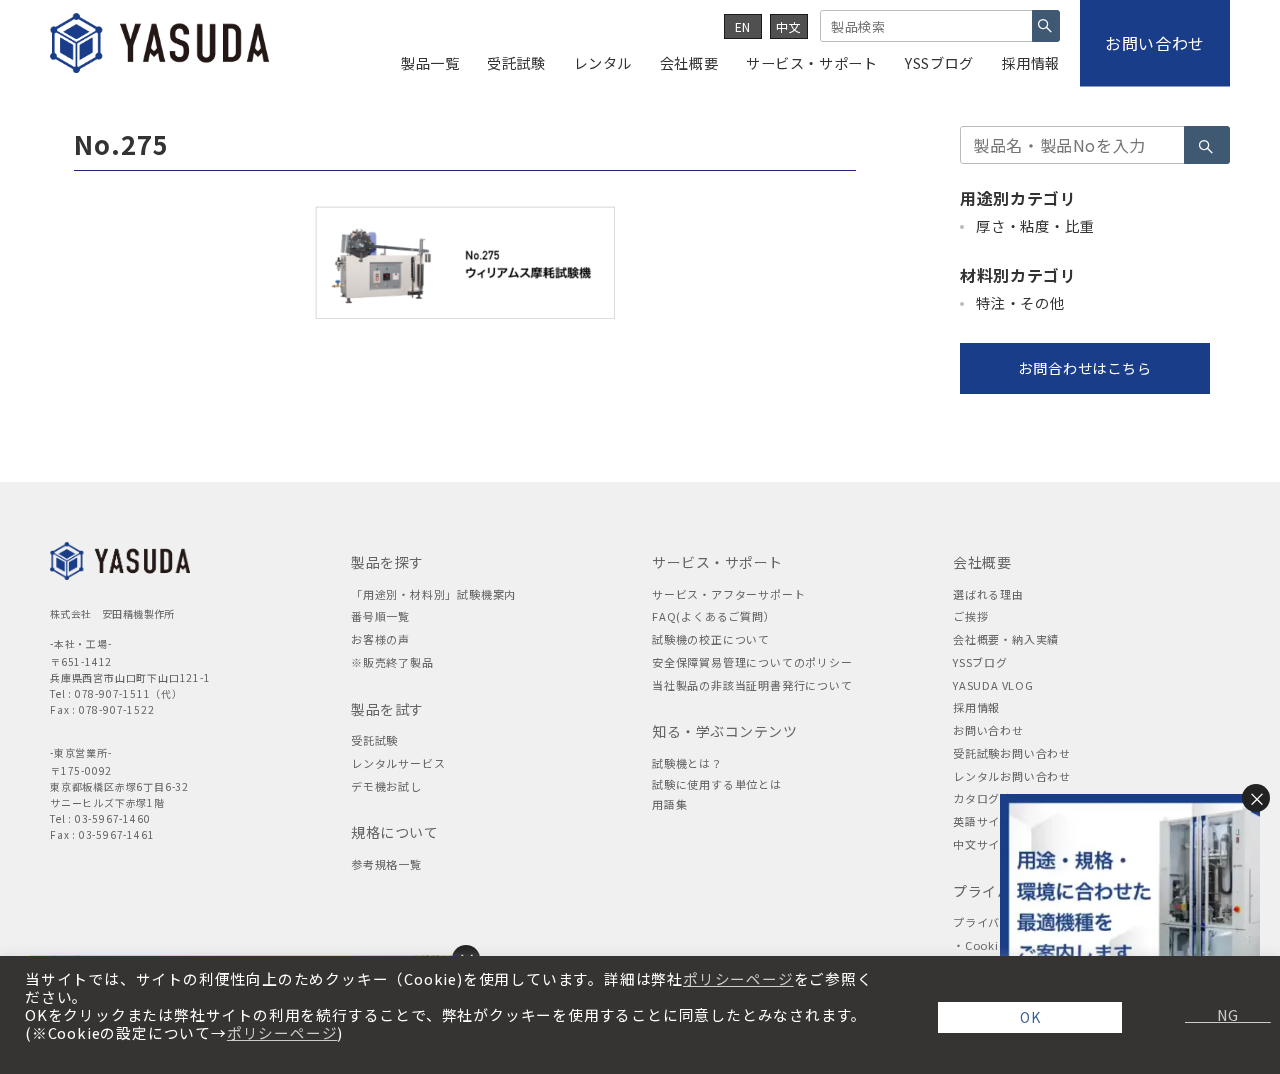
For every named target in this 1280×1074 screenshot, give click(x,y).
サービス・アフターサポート (728, 594)
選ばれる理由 (988, 594)
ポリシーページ (738, 979)
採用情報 (976, 707)
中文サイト (982, 844)
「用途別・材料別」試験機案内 (433, 594)
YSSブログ (980, 662)
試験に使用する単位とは (717, 784)
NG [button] (1220, 1015)
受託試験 (374, 740)
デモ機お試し (386, 786)
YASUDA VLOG (993, 685)
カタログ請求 (988, 798)
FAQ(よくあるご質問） (714, 616)
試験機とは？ (687, 763)
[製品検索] (1046, 26)
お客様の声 (380, 639)
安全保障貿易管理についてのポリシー (752, 662)
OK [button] (1030, 1017)
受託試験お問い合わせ (1012, 753)
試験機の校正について (711, 639)
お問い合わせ (988, 730)
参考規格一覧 (386, 864)
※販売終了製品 (392, 662)
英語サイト (982, 821)
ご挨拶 (970, 616)
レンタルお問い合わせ (1012, 776)
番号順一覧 (380, 616)
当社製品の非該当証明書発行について (752, 685)
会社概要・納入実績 (1006, 639)
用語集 (669, 804)
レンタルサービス (398, 763)
